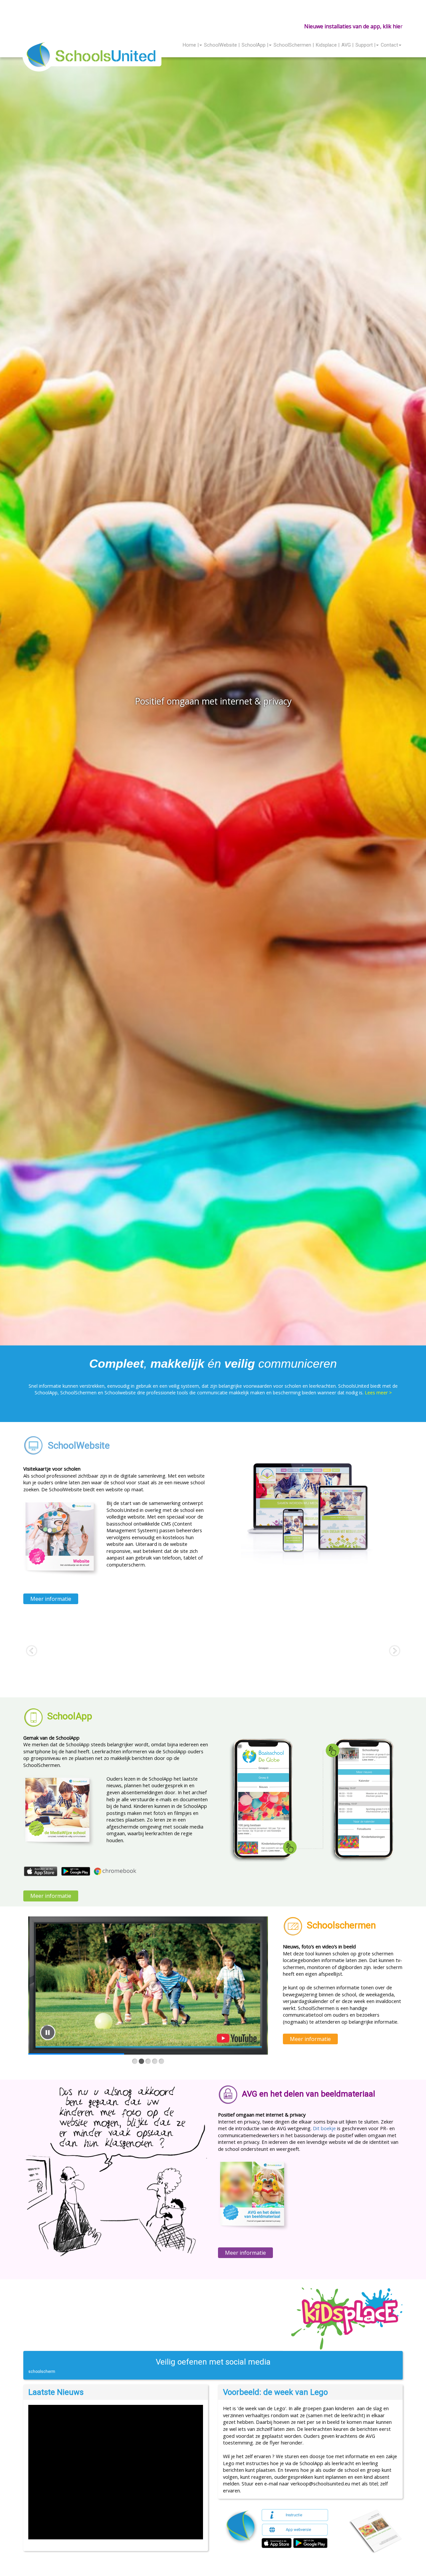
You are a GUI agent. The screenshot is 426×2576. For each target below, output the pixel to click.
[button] (402, 2546)
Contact (389, 45)
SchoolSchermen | (294, 45)
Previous (9, 705)
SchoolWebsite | (222, 45)
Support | (365, 45)
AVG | (347, 45)
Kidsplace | (328, 45)
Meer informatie (51, 1599)
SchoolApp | (255, 45)
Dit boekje (324, 2128)
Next (417, 705)
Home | (191, 45)
